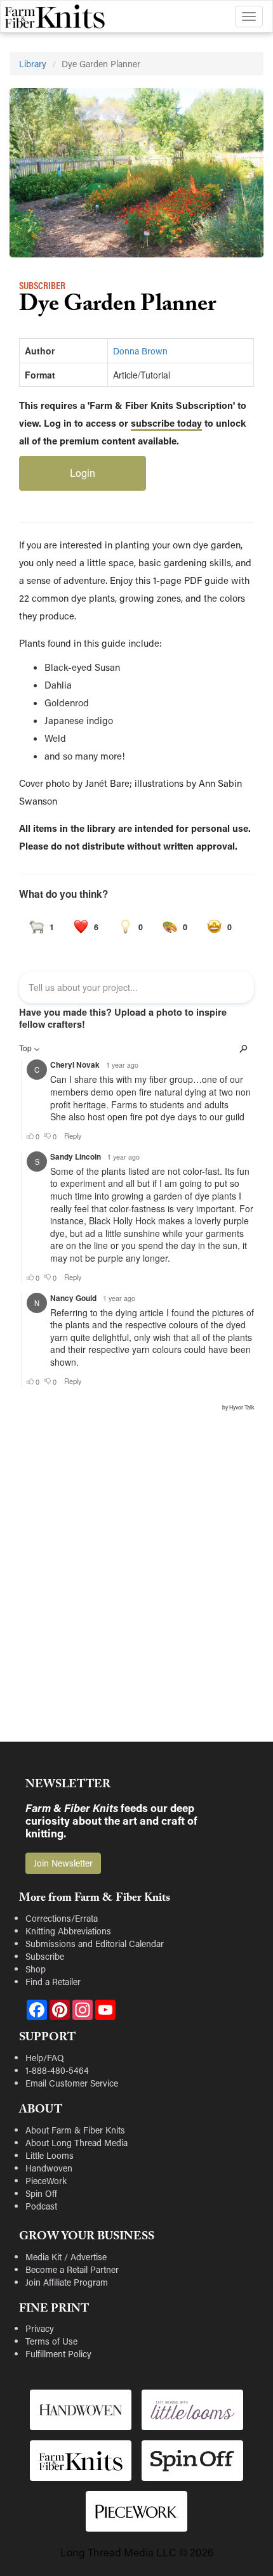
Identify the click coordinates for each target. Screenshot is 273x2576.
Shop (36, 1969)
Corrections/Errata (62, 1918)
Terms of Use (51, 2341)
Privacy (40, 2328)
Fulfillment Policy (58, 2354)
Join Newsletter (63, 1863)
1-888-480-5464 (57, 2070)
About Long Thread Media (77, 2143)
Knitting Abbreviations (68, 1931)
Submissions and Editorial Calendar (95, 1944)
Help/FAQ (45, 2058)
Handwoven (49, 2168)
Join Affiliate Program (67, 2282)
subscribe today (166, 423)
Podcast (41, 2206)
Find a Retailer (53, 1982)
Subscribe (45, 1956)
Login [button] (83, 473)
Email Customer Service (72, 2083)
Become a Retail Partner (72, 2269)
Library (33, 64)
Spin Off (41, 2193)
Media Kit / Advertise (66, 2257)
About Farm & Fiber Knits (75, 2130)
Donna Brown (140, 351)
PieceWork (46, 2181)
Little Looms (50, 2155)
